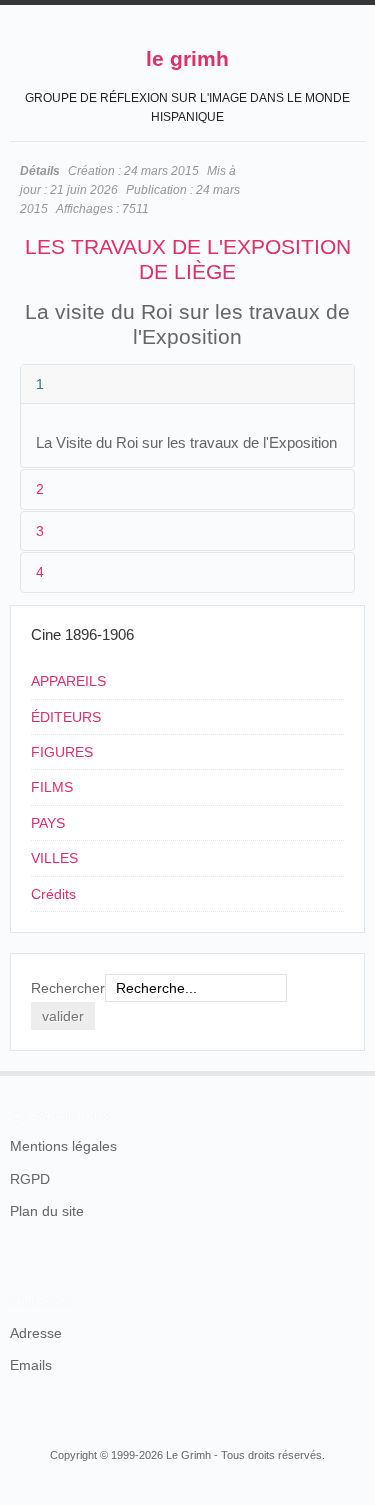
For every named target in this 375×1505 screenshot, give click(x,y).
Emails (31, 1365)
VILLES (54, 858)
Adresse (36, 1333)
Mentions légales (63, 1146)
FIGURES (62, 752)
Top (353, 1071)
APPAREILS (68, 681)
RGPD (30, 1179)
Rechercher (68, 988)
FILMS (52, 787)
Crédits (53, 894)
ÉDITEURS (66, 717)
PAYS (48, 823)
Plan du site (47, 1211)
